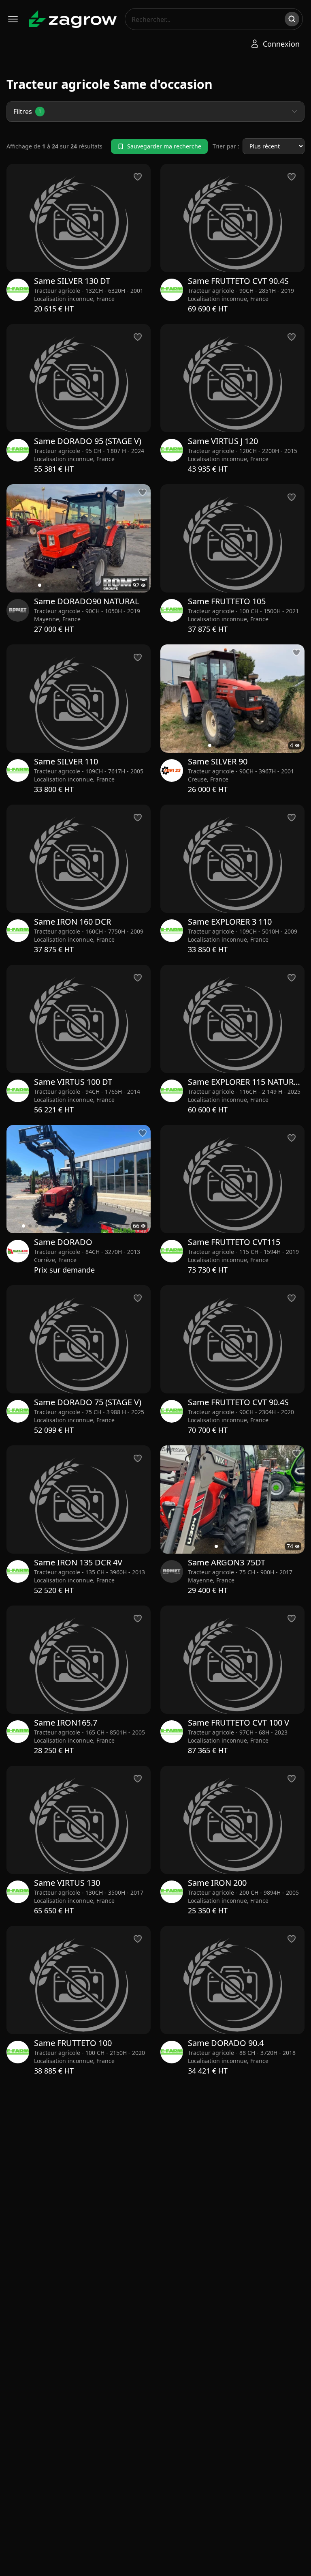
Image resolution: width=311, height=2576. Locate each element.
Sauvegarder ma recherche (164, 146)
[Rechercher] (292, 19)
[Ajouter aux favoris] (143, 492)
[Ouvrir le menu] (13, 19)
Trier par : (226, 146)
